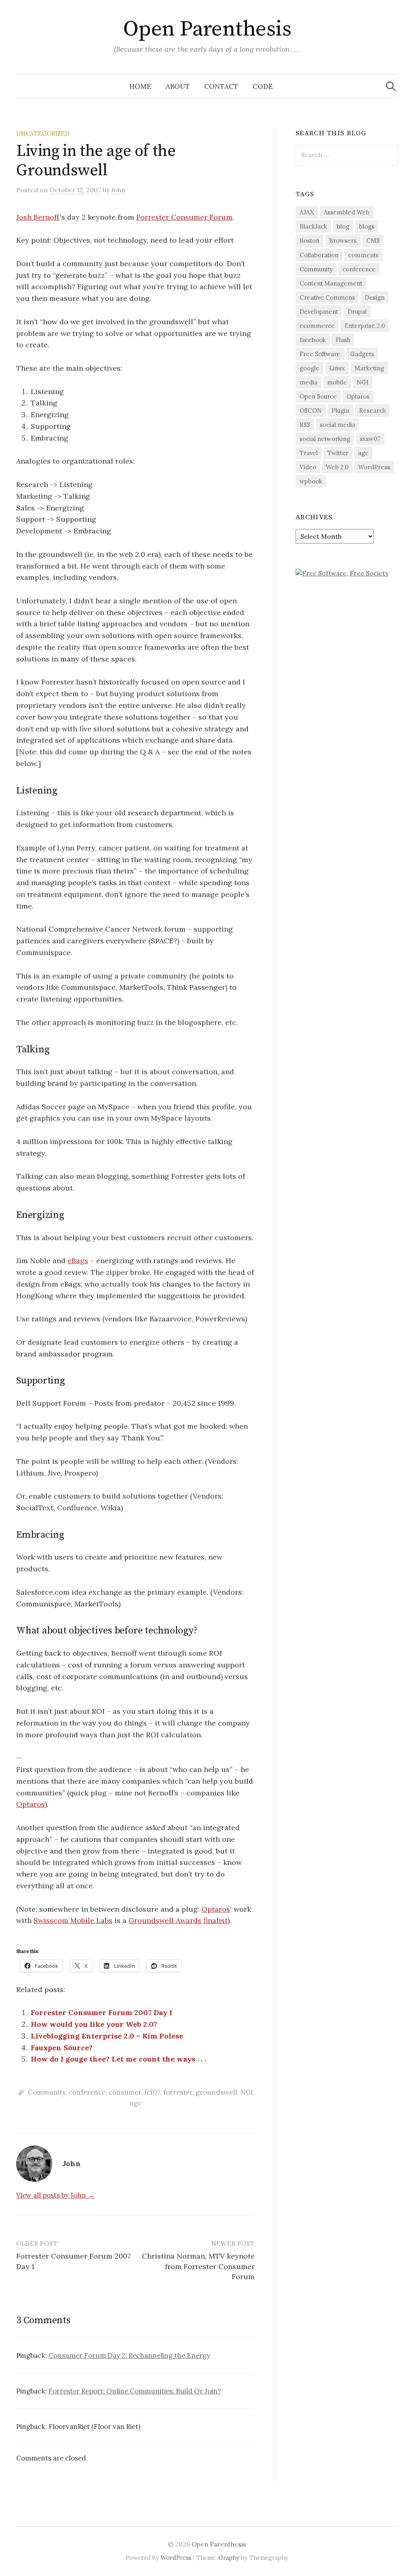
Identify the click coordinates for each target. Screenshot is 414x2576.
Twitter (338, 453)
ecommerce (317, 326)
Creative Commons (327, 297)
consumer (125, 2092)
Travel (309, 453)
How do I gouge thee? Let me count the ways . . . (118, 2059)
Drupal (357, 312)
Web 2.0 (337, 467)
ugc (135, 2103)
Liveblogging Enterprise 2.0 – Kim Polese (107, 2036)
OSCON (311, 410)
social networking (325, 439)
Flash (343, 340)
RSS (305, 425)
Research (372, 410)
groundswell (216, 2092)
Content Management (331, 283)
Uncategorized (43, 133)
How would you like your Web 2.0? (94, 2024)
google (309, 368)
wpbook (311, 481)
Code (263, 86)
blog (343, 226)
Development (319, 312)
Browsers (343, 240)
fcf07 (152, 2092)
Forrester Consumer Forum (184, 217)
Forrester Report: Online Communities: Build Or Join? (135, 2391)
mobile (337, 382)
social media (338, 425)
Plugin (340, 410)
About (178, 86)
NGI (247, 2092)
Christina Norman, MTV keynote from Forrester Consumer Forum (198, 2266)
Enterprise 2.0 (365, 326)
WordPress (374, 467)
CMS (373, 240)
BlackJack (313, 226)
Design (375, 297)
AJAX (307, 212)
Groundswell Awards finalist (178, 1920)
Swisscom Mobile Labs (73, 1920)
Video (308, 467)
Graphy (229, 2558)
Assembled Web (347, 212)
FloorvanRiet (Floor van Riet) (94, 2427)
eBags (78, 1261)
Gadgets (362, 354)
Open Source (318, 396)
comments (363, 255)
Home (140, 86)
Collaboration (319, 255)
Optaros (31, 1804)
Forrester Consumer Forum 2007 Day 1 (101, 2012)
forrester (178, 2092)
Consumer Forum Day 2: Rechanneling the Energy (129, 2356)
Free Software (320, 354)
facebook (313, 340)
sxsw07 (370, 439)
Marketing (369, 368)
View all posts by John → (55, 2195)
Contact (221, 86)
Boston (309, 240)
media (308, 382)
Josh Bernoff (38, 217)
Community (47, 2092)
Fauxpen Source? (62, 2048)
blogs (367, 226)
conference (87, 2092)
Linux (337, 368)
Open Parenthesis (207, 29)
